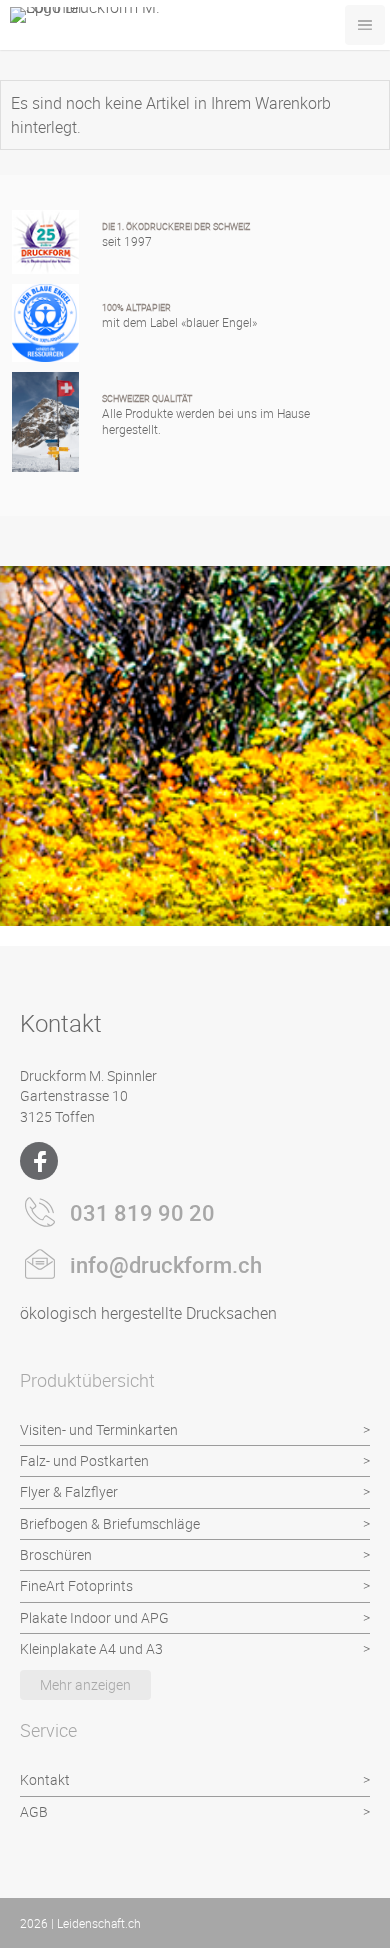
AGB (34, 1811)
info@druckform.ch (166, 1264)
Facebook (39, 1161)
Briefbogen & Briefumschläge (110, 1523)
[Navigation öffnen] (365, 25)
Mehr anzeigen (85, 1684)
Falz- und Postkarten (84, 1460)
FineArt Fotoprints (76, 1585)
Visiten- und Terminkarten (99, 1429)
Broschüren (56, 1554)
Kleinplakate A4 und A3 (91, 1648)
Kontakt (45, 1779)
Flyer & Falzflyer (69, 1491)
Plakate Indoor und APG (94, 1617)
